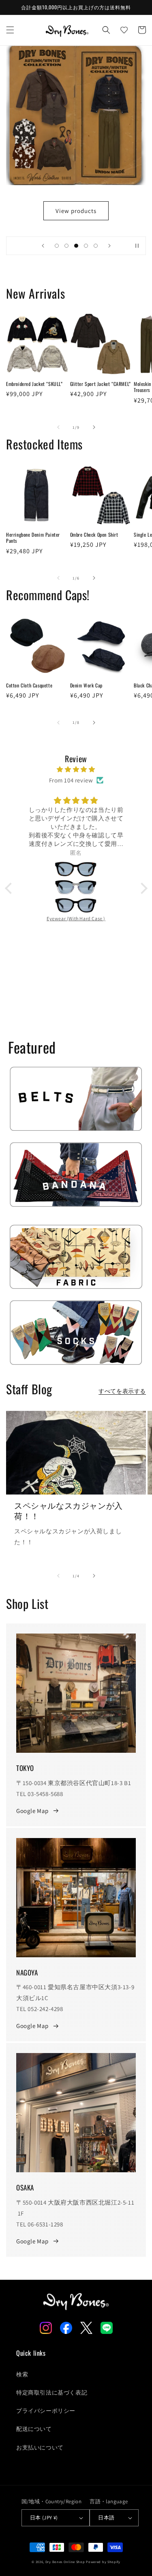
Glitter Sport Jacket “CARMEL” (101, 384)
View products (76, 211)
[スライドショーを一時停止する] (137, 246)
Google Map (32, 1811)
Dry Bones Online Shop (65, 2562)
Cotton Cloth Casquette (29, 685)
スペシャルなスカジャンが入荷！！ (69, 1510)
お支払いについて (40, 2447)
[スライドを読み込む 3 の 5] (76, 246)
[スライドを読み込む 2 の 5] (66, 246)
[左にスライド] (58, 427)
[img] (76, 769)
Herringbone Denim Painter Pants (33, 538)
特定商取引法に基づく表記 (52, 2393)
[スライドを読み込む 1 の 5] (57, 246)
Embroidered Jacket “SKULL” (34, 384)
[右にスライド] (94, 427)
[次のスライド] (109, 246)
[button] (10, 30)
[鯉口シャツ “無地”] (76, 862)
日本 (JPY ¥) (44, 2518)
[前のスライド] (43, 246)
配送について (34, 2429)
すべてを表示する (122, 1391)
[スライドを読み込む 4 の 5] (86, 246)
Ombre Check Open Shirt (94, 535)
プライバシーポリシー (46, 2411)
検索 (22, 2374)
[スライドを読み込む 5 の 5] (96, 246)
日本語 (106, 2518)
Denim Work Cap (86, 685)
